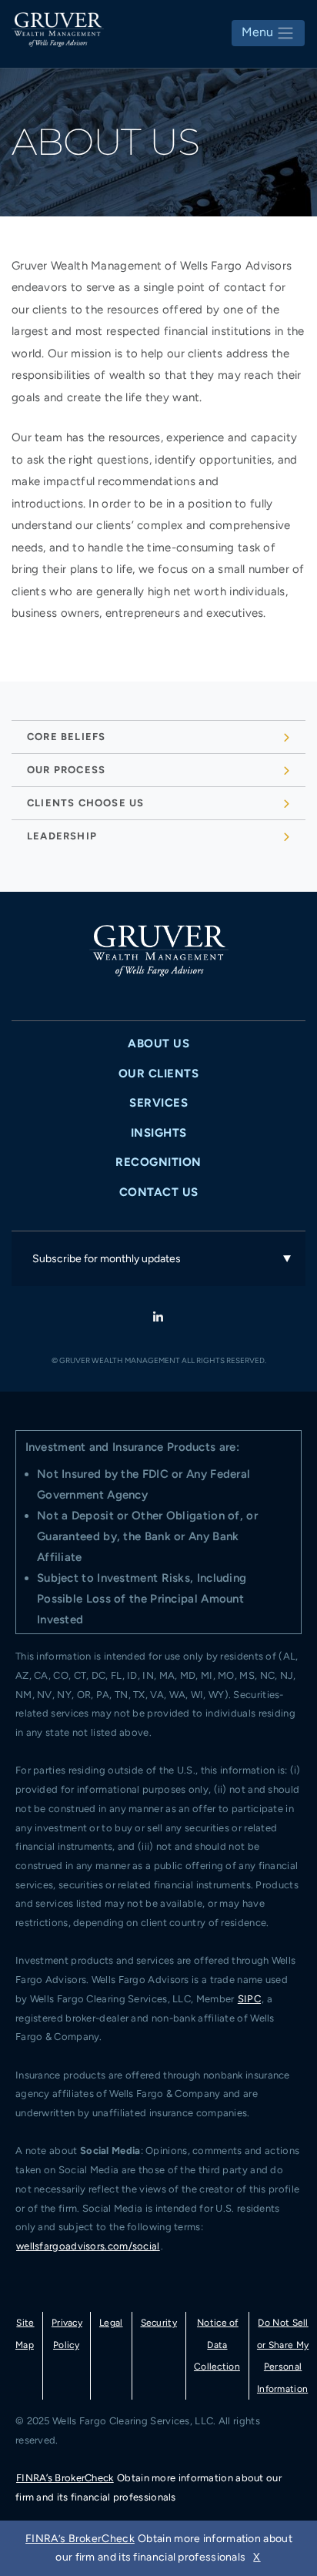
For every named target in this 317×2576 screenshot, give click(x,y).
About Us (158, 1043)
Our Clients (159, 1074)
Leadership (62, 836)
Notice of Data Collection (217, 2345)
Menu (259, 32)
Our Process (66, 770)
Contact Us (159, 1192)
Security (159, 2323)
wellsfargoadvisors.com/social (88, 2246)
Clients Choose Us (85, 803)
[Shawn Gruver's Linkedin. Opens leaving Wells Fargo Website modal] (158, 1318)
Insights (159, 1133)
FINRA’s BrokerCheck (65, 2478)
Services (158, 1103)
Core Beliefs (66, 737)
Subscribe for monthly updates (107, 1259)
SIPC (249, 1999)
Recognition (158, 1162)
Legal (111, 2323)
